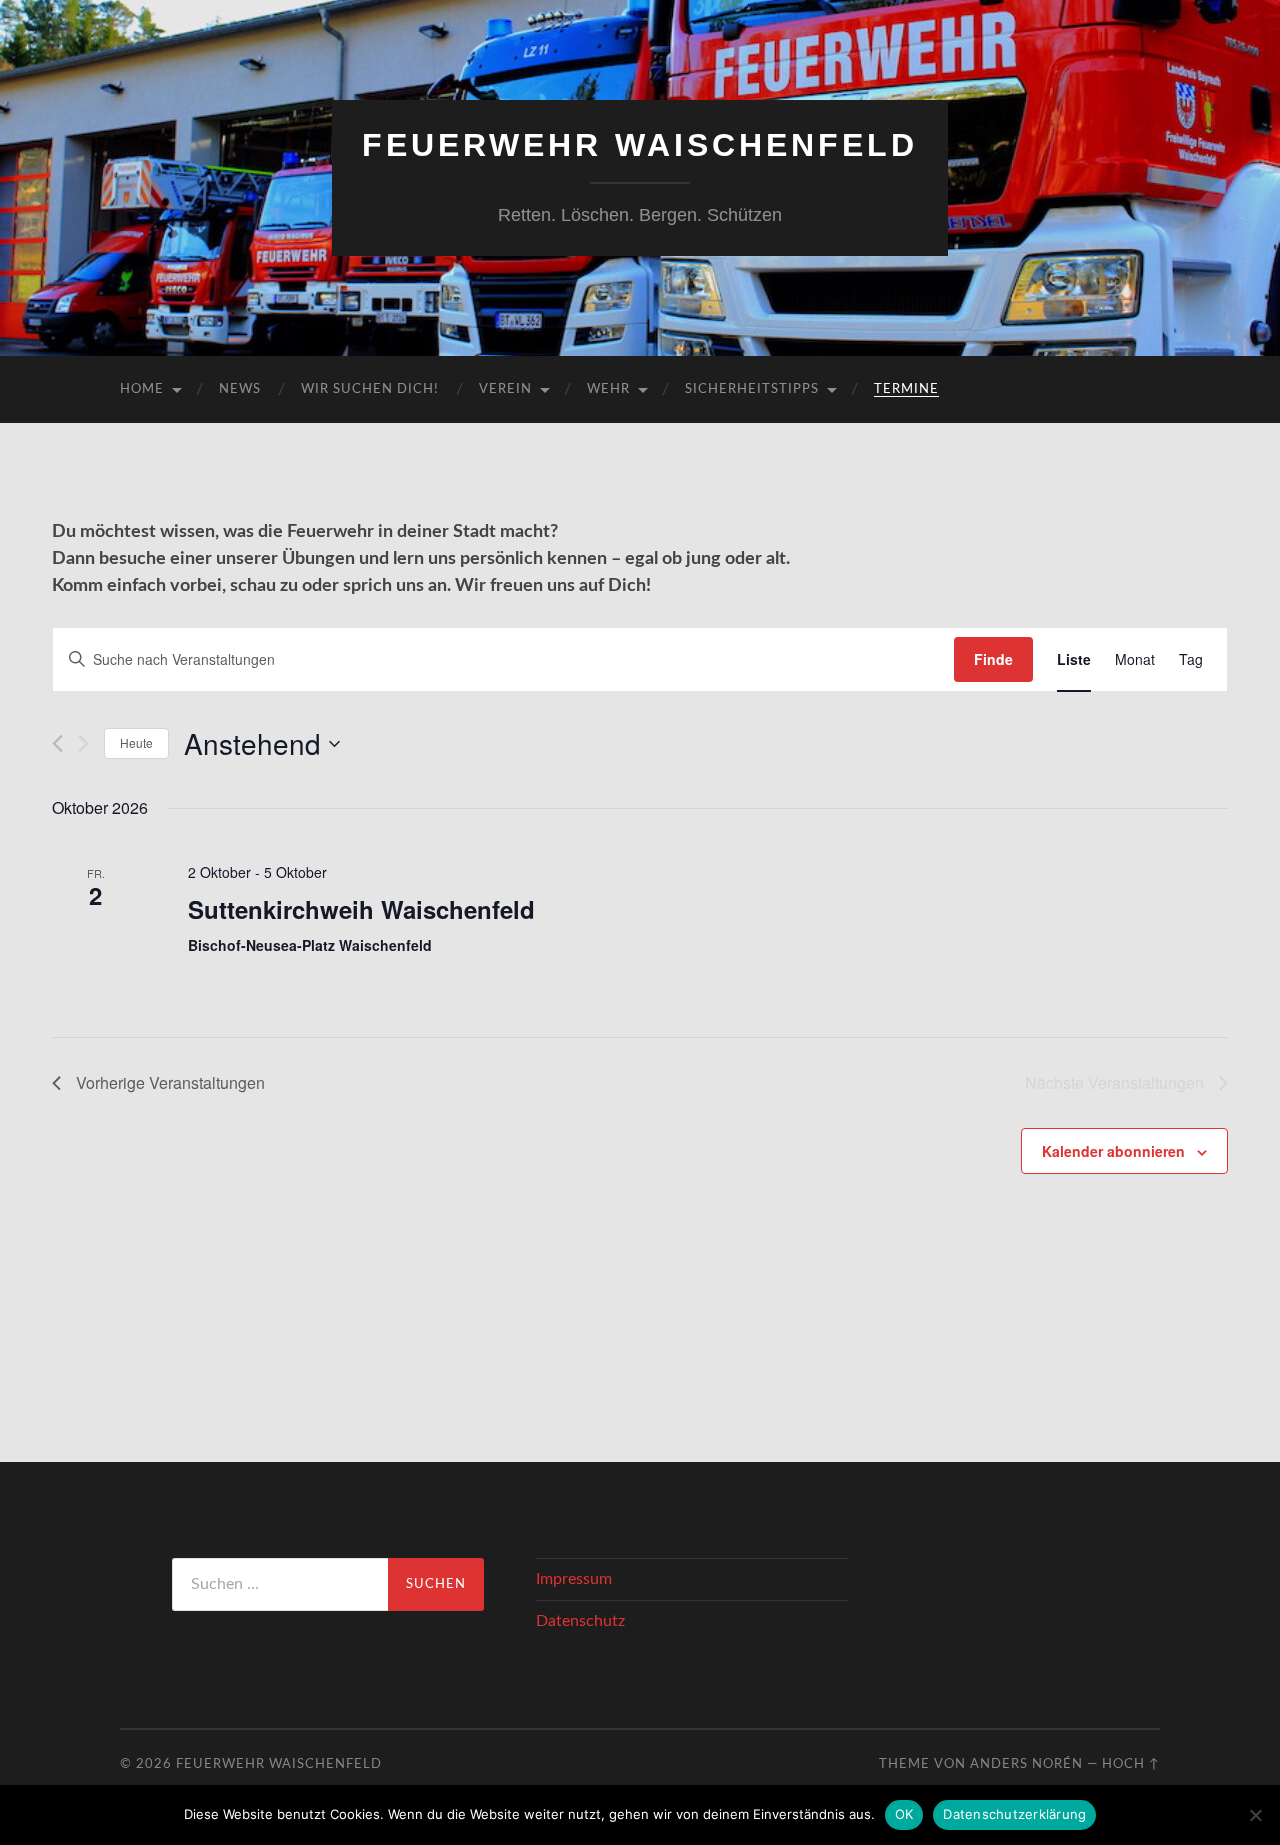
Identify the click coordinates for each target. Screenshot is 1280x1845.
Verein (505, 389)
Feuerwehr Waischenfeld (640, 145)
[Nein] (1255, 1815)
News (240, 389)
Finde (993, 659)
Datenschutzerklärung (1014, 1814)
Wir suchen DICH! (370, 389)
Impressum (574, 1579)
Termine (906, 389)
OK (904, 1814)
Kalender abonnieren (1113, 1151)
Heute (136, 742)
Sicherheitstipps (752, 389)
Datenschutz (580, 1621)
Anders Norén (1026, 1764)
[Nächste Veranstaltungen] (83, 743)
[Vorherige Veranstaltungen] (57, 743)
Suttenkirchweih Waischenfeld (361, 909)
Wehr (608, 389)
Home (142, 389)
